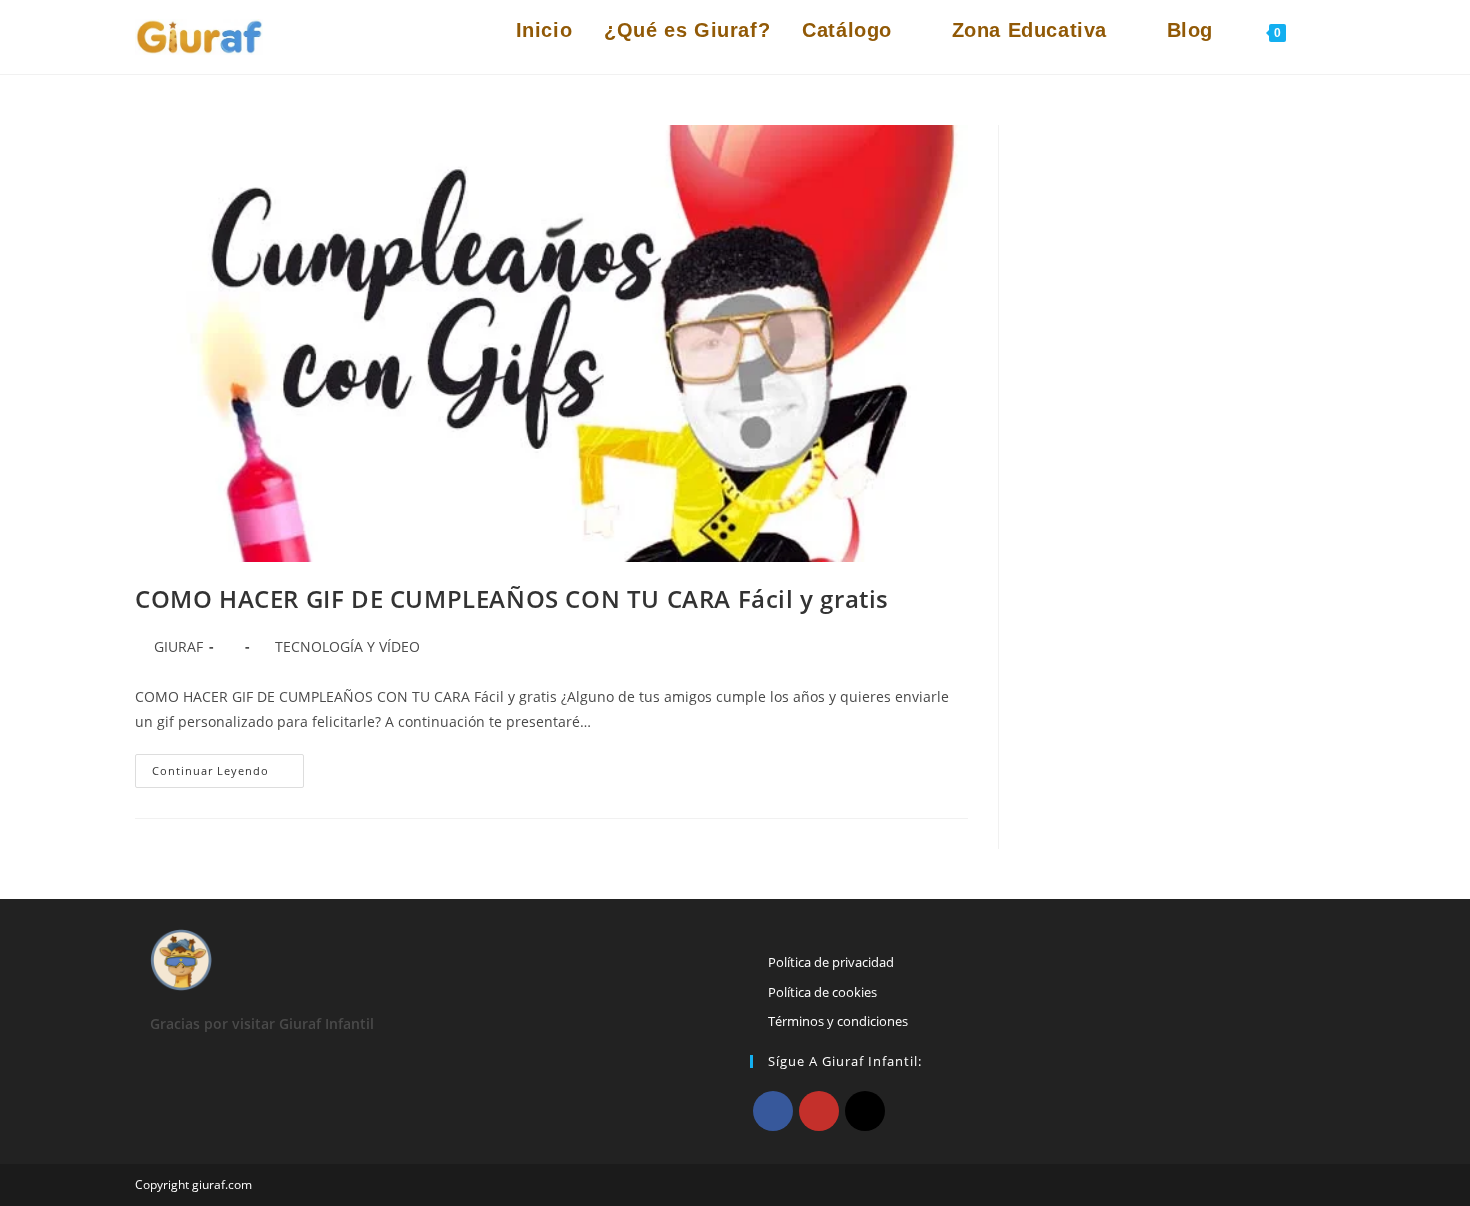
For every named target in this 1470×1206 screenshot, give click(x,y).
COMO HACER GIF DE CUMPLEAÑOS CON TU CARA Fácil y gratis (512, 598)
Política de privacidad (831, 962)
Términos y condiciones (838, 1021)
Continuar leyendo (228, 774)
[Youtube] (819, 1111)
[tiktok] (865, 1111)
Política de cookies (822, 992)
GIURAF (178, 646)
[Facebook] (773, 1111)
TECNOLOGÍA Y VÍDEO (347, 646)
